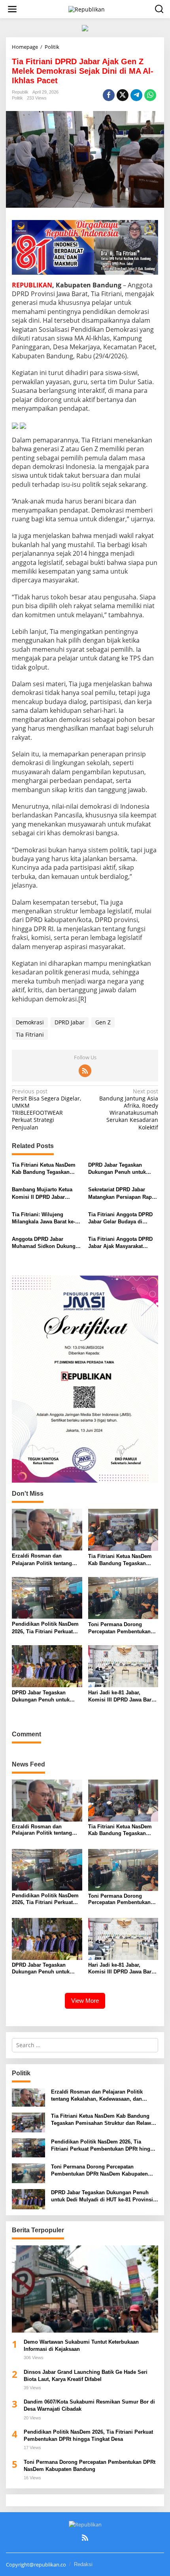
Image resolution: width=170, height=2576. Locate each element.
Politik (17, 98)
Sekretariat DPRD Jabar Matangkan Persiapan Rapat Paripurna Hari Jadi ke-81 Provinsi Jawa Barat (122, 1193)
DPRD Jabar (70, 1022)
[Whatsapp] (150, 95)
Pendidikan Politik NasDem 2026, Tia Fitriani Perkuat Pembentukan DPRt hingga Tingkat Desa (45, 1628)
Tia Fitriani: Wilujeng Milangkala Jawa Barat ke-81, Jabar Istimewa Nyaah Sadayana (43, 1218)
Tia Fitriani (30, 1034)
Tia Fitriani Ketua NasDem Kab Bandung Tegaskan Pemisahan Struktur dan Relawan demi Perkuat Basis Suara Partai (47, 1169)
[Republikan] (87, 9)
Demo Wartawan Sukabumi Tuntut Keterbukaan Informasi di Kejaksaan (81, 2345)
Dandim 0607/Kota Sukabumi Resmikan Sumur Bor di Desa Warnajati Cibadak (89, 2405)
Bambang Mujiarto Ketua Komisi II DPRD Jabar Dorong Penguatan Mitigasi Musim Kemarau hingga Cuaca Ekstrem (45, 1193)
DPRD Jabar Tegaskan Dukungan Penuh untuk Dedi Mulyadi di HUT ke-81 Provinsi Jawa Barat (120, 1169)
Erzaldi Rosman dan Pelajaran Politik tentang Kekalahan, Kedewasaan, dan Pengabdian (42, 1560)
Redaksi (83, 2564)
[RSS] (85, 1071)
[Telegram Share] (136, 95)
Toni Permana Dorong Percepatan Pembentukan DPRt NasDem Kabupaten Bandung (119, 1628)
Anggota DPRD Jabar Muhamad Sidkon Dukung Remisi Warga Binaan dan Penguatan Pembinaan (44, 1243)
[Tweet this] (123, 95)
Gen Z (103, 1022)
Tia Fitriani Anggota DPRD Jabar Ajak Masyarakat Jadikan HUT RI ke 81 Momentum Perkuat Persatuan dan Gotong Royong (120, 1243)
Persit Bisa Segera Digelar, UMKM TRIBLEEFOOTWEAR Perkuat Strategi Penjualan (46, 1109)
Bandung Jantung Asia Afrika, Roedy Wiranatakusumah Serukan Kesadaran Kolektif (129, 1109)
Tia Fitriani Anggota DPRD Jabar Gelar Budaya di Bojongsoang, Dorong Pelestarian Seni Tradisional (123, 1218)
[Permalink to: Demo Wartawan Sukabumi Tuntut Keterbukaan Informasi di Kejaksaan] (85, 2289)
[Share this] (109, 95)
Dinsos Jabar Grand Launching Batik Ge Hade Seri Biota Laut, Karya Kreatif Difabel (86, 2376)
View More (85, 2001)
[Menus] (12, 9)
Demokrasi (30, 1022)
